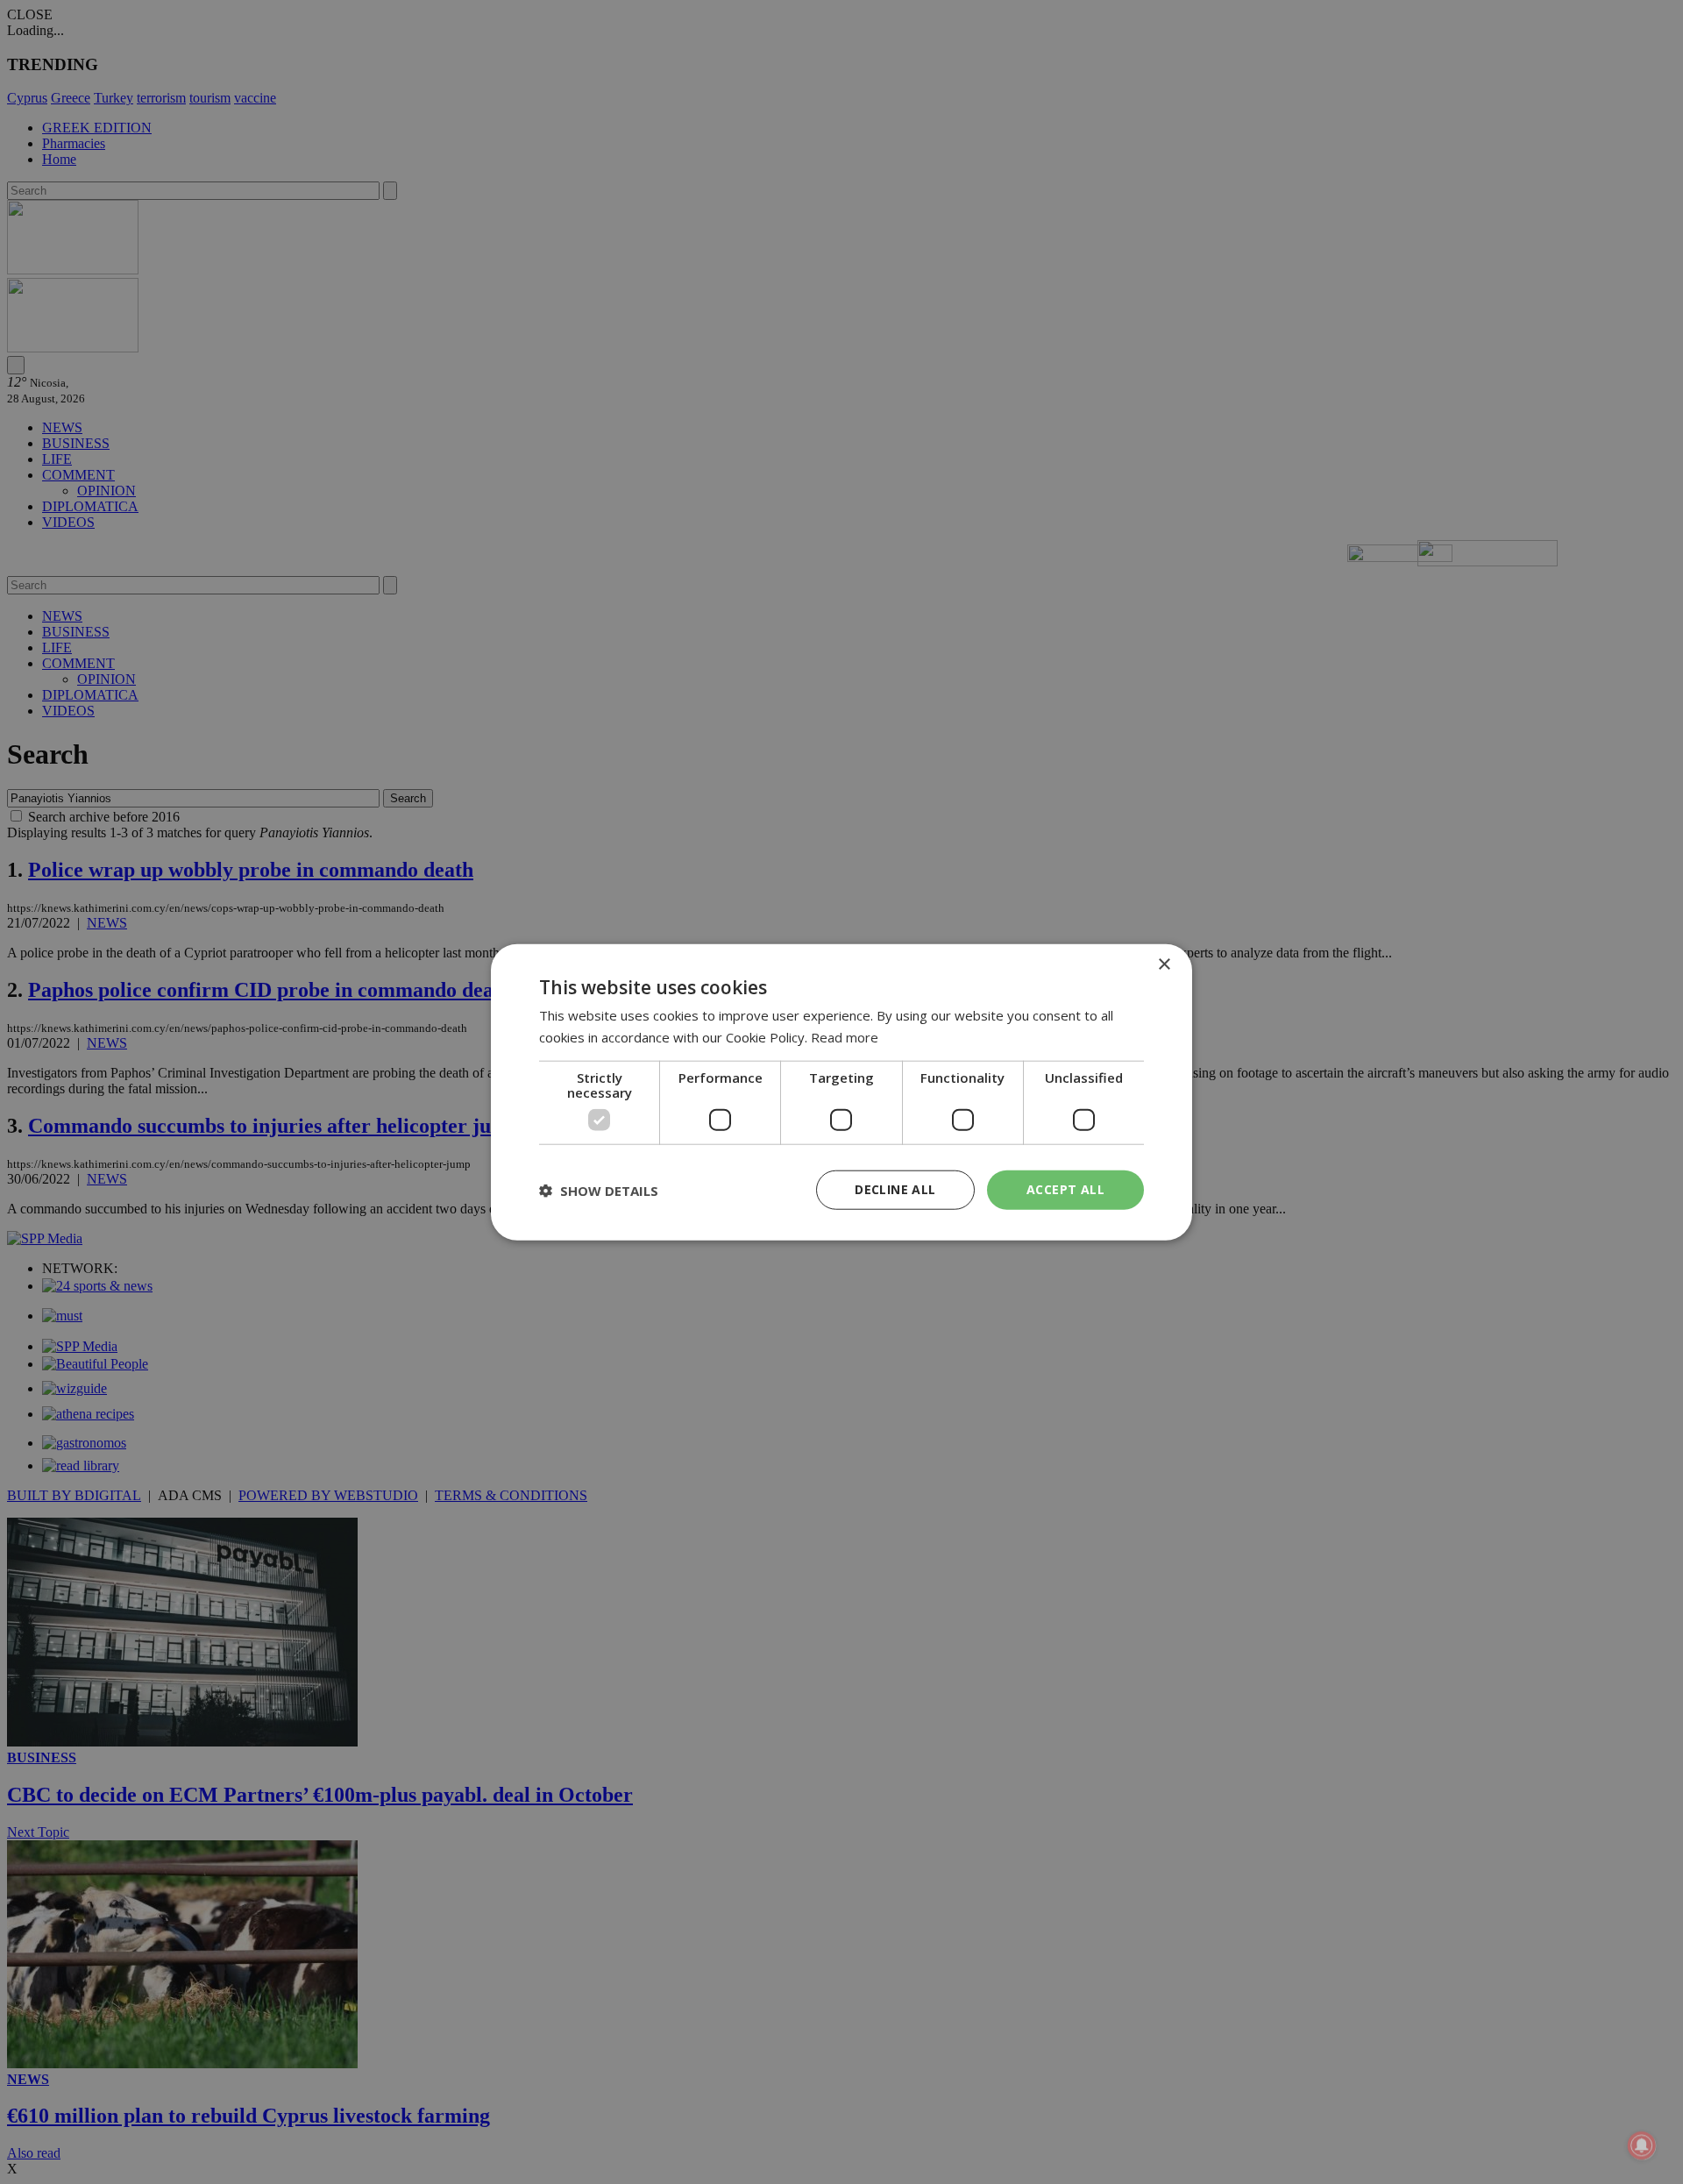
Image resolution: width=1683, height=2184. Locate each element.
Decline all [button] (895, 1189)
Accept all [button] (1065, 1189)
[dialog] (841, 1092)
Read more (845, 1036)
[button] (599, 1190)
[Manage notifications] (1642, 2145)
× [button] (1164, 964)
